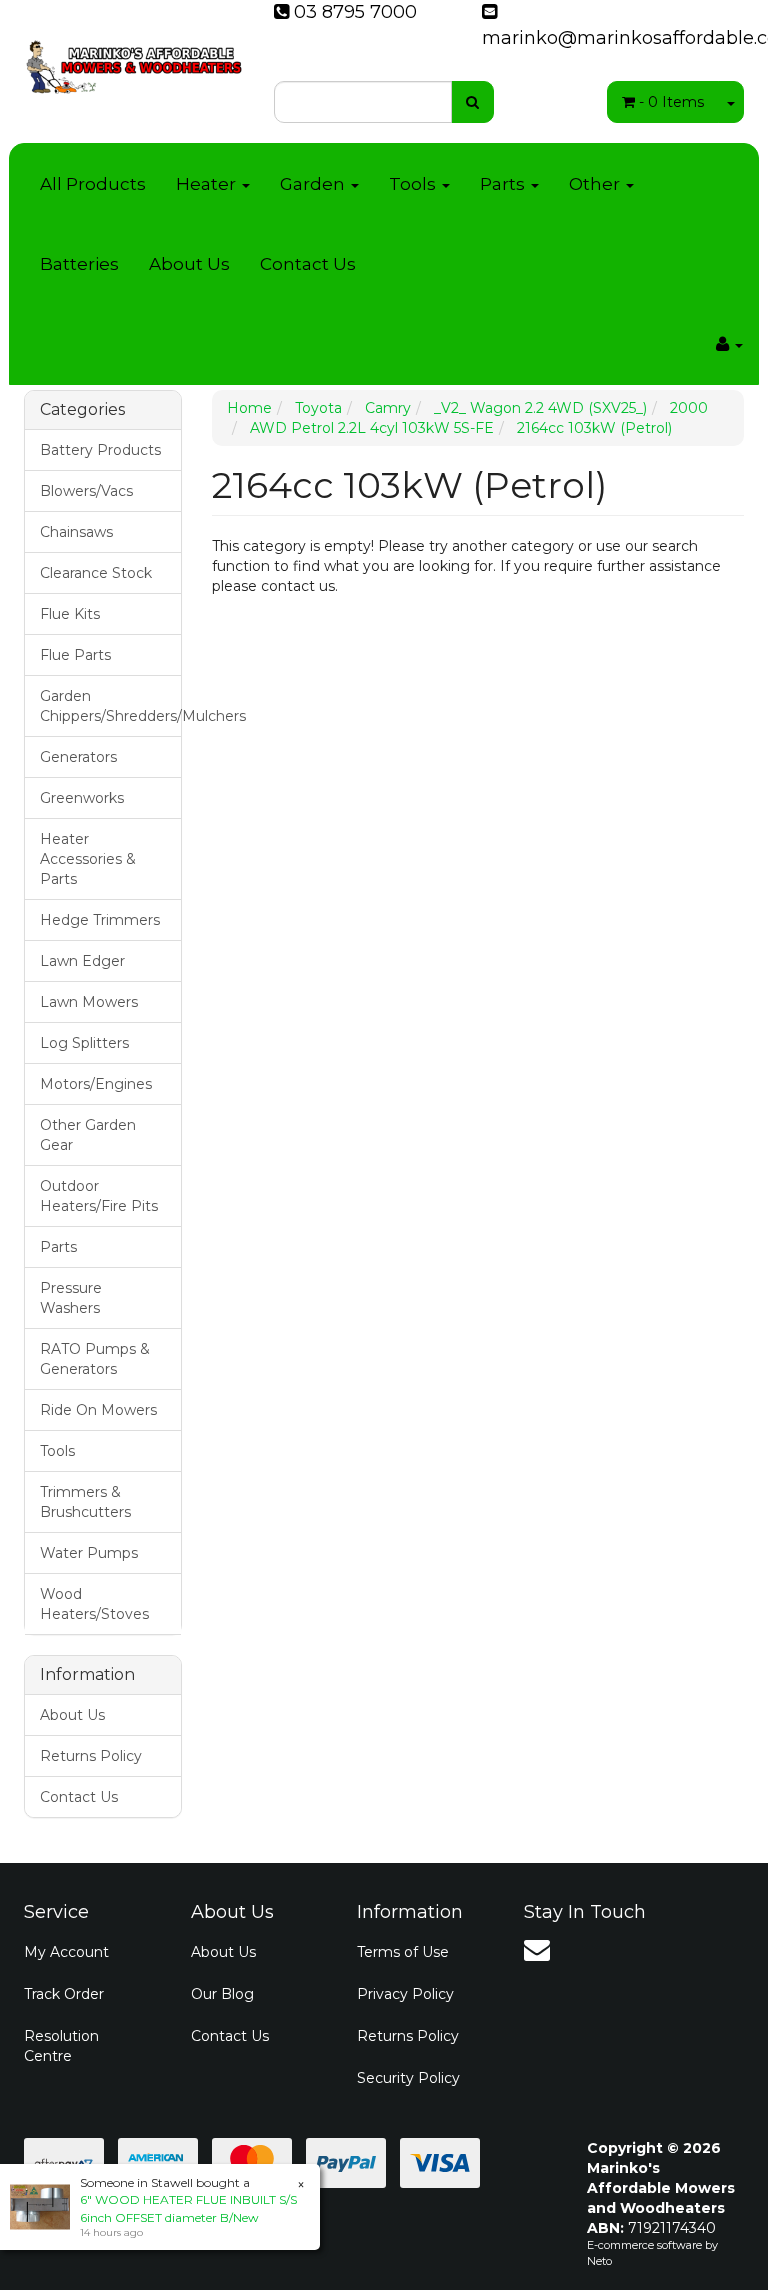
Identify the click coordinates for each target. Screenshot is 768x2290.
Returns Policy (91, 1756)
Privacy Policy (405, 1994)
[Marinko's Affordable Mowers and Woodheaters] (134, 60)
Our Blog (222, 1994)
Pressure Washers (71, 1298)
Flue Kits (70, 614)
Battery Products (100, 450)
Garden (314, 184)
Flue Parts (75, 655)
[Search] (472, 102)
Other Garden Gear (88, 1135)
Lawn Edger (82, 961)
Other (596, 184)
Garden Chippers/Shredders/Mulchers (110, 706)
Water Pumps (89, 1553)
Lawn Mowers (89, 1002)
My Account (66, 1952)
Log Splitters (84, 1043)
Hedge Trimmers (100, 920)
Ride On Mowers (98, 1410)
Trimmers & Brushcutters (85, 1502)
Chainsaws (76, 532)
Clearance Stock (96, 573)
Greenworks (82, 798)
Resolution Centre (61, 2046)
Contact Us (308, 264)
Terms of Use (403, 1952)
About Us (189, 264)
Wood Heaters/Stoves (94, 1604)
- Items (671, 102)
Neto (599, 2261)
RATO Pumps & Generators (95, 1359)
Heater (208, 184)
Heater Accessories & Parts (88, 859)
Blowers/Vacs (86, 491)
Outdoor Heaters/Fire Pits (99, 1196)
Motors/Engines (96, 1084)
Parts (504, 184)
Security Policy (408, 2078)
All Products (93, 184)
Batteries (79, 264)
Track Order (64, 1994)
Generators (78, 757)
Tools (414, 184)
